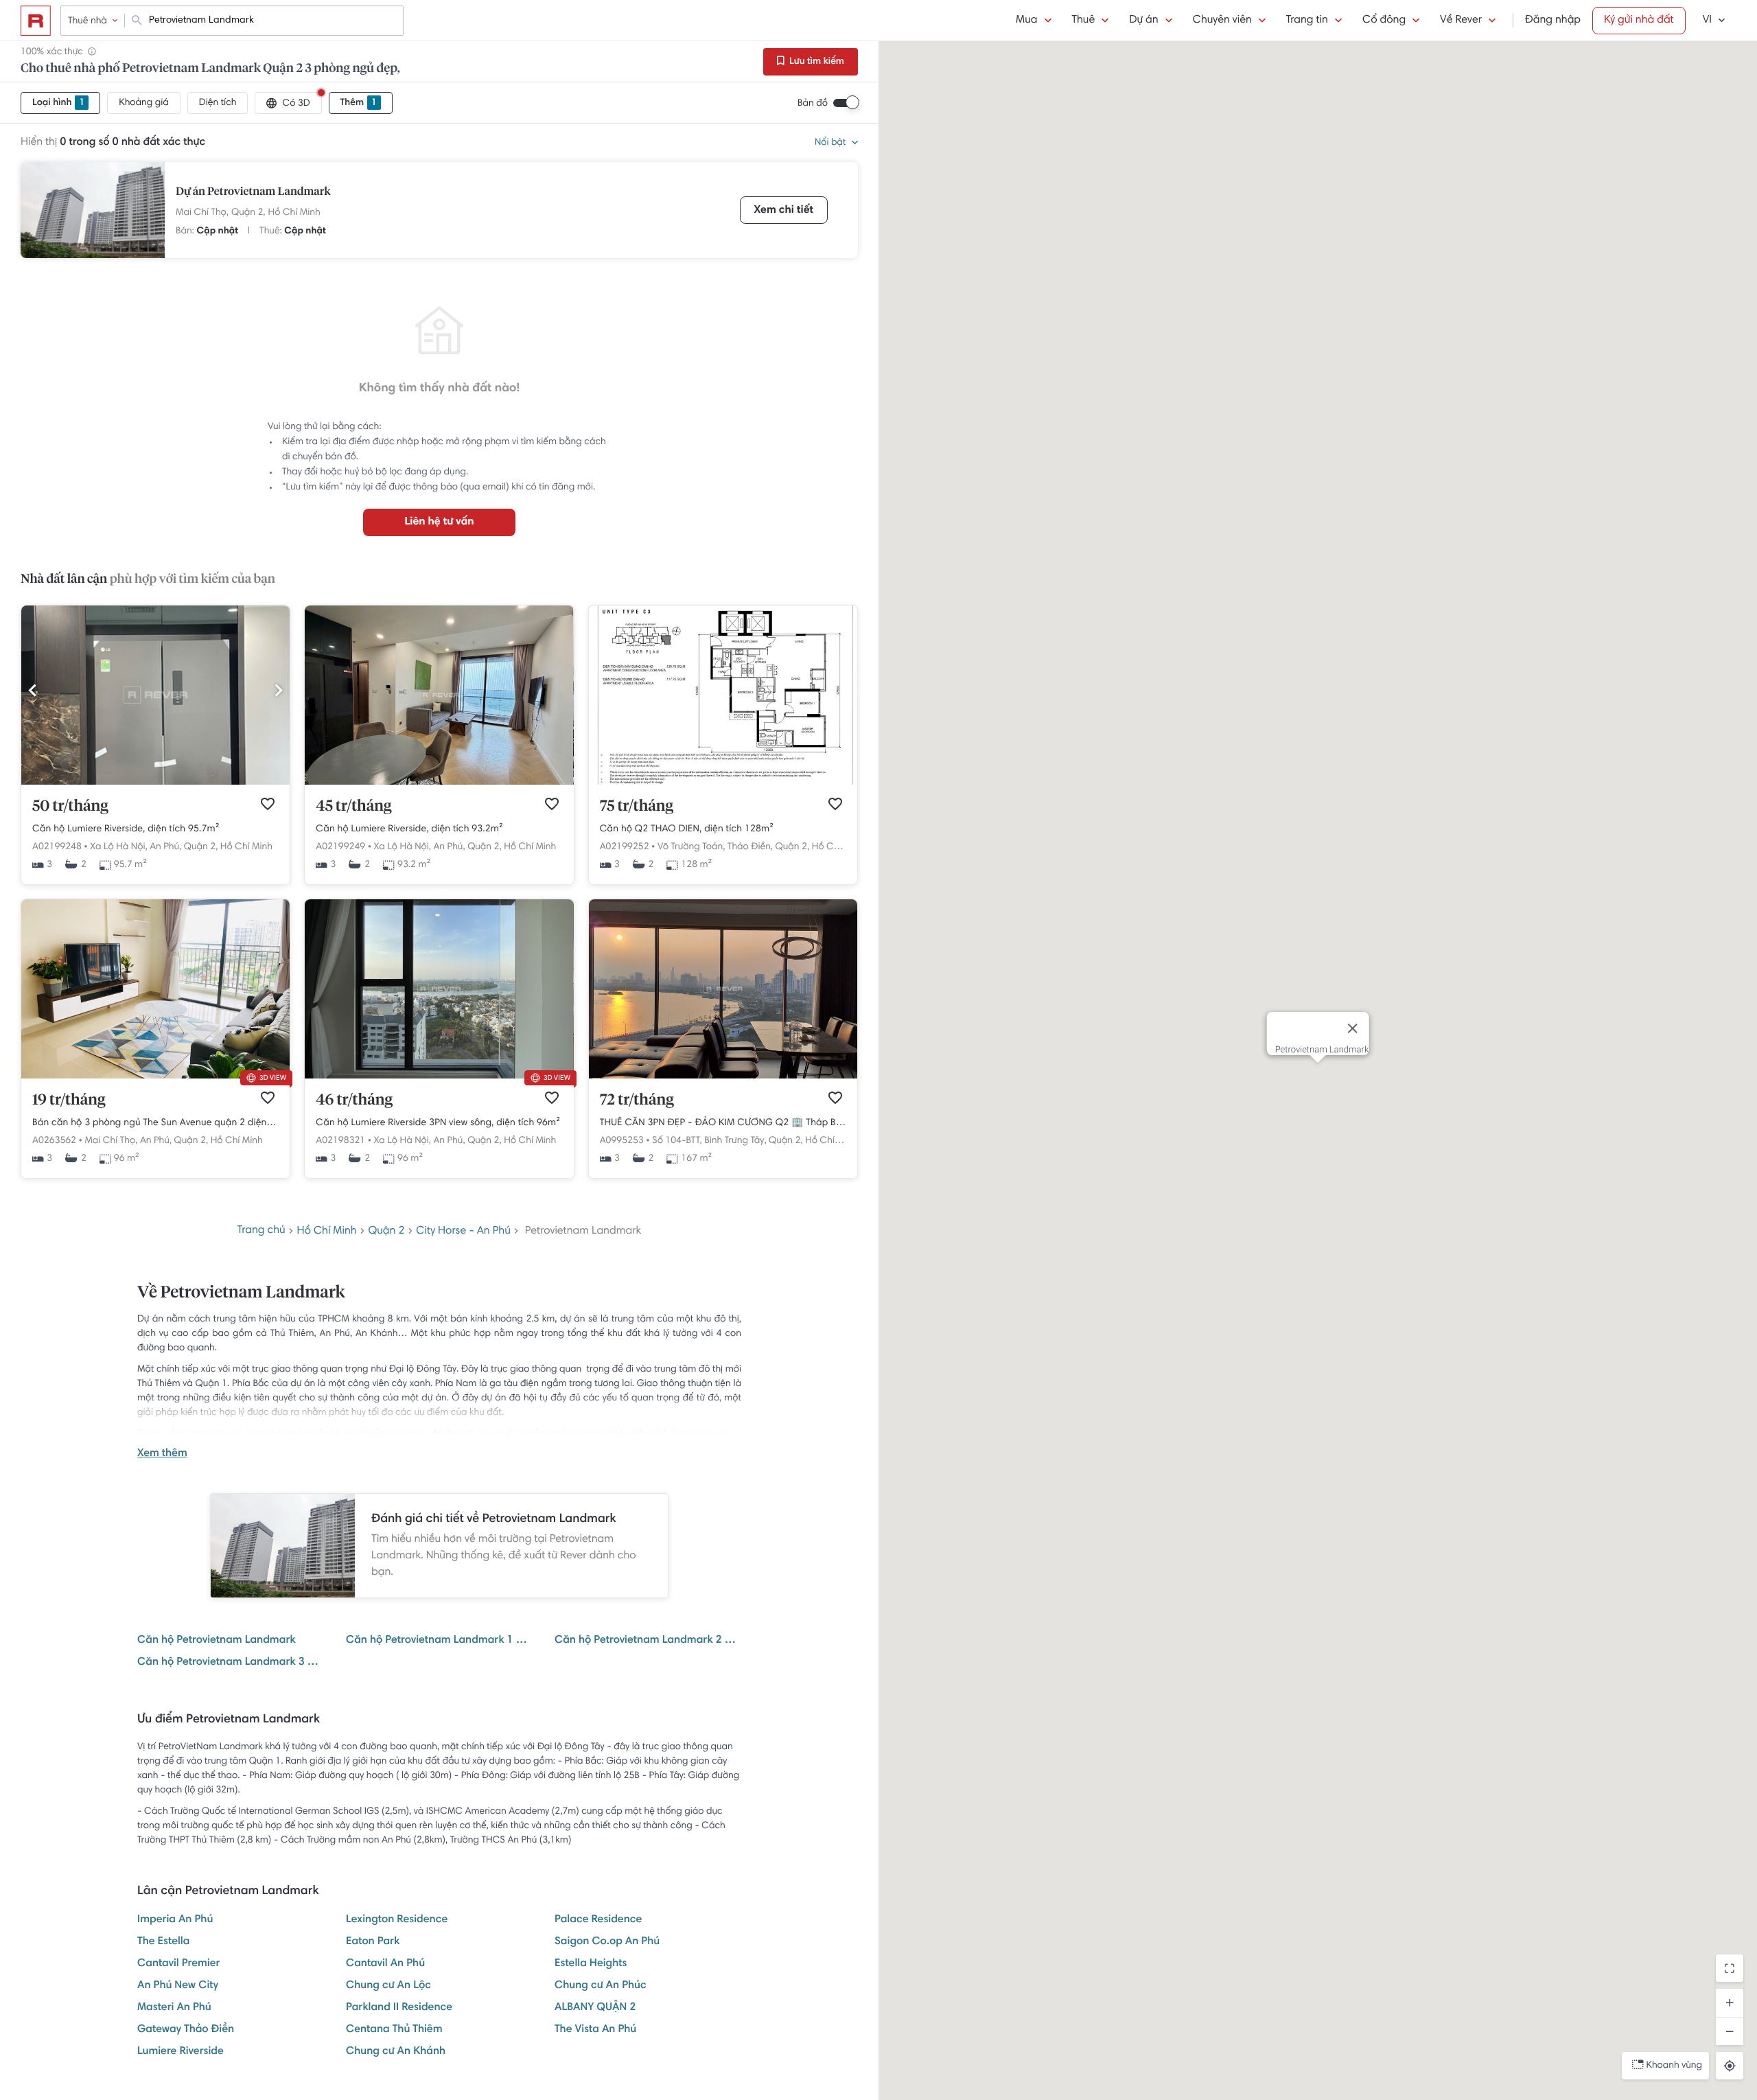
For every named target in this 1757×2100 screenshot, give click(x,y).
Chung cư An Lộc (388, 1986)
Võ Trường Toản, (691, 847)
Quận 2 (386, 1232)
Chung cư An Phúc (601, 1986)
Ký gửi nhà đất (1639, 21)
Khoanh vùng (1674, 2066)
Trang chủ (261, 1231)
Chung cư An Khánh (396, 2052)
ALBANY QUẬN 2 (595, 2008)
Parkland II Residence (399, 2008)
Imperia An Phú (175, 1920)
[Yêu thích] (268, 804)
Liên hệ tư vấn (439, 522)
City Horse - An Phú (463, 1232)
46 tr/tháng (354, 1100)
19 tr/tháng (69, 1100)
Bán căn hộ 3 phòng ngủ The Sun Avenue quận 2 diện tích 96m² (155, 1123)
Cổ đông (1384, 21)
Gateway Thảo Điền (186, 2030)
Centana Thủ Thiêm (394, 2030)
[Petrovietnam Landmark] (93, 210)
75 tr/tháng (637, 807)
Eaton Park (373, 1942)
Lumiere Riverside (181, 2052)
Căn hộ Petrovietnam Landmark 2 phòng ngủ (648, 1641)
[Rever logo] (36, 21)
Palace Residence (598, 1920)
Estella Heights (591, 1964)
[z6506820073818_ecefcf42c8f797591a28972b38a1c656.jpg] (723, 1076)
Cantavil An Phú (385, 1964)
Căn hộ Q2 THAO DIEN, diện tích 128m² (687, 829)
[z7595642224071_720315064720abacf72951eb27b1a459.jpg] (155, 783)
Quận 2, (248, 213)
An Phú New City (178, 1986)
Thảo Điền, (750, 847)
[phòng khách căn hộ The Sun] (155, 1076)
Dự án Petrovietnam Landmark (253, 192)
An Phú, (165, 847)
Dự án (1143, 21)
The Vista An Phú (595, 2030)
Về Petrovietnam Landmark (241, 1293)
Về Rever (1461, 21)
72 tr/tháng (637, 1100)
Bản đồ (813, 104)
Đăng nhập (1553, 21)
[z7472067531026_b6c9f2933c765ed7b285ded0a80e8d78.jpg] (439, 783)
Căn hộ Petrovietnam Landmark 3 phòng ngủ (231, 1663)
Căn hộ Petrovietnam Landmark (217, 1641)
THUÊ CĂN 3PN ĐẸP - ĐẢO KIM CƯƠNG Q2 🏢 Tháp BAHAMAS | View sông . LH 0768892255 (723, 1123)
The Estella (163, 1942)
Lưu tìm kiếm (816, 62)
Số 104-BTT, (677, 1141)
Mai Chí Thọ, (202, 213)
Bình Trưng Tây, (735, 1141)
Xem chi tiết (784, 211)
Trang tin (1307, 21)
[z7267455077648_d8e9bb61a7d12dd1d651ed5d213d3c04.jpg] (723, 783)
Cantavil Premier (179, 1964)
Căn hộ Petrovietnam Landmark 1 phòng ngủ (439, 1641)
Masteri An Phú (174, 2008)
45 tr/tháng (353, 807)
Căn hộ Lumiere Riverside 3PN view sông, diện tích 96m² (438, 1123)
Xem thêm (162, 1454)
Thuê (1084, 21)
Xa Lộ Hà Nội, (118, 847)
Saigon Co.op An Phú (607, 1942)
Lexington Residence (397, 1920)
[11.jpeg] (439, 1076)
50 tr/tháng (70, 807)
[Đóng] (1352, 1028)
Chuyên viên (1222, 21)
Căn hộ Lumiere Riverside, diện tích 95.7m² (126, 829)
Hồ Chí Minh (294, 213)
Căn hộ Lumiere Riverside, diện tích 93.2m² (409, 829)
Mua (1026, 21)
